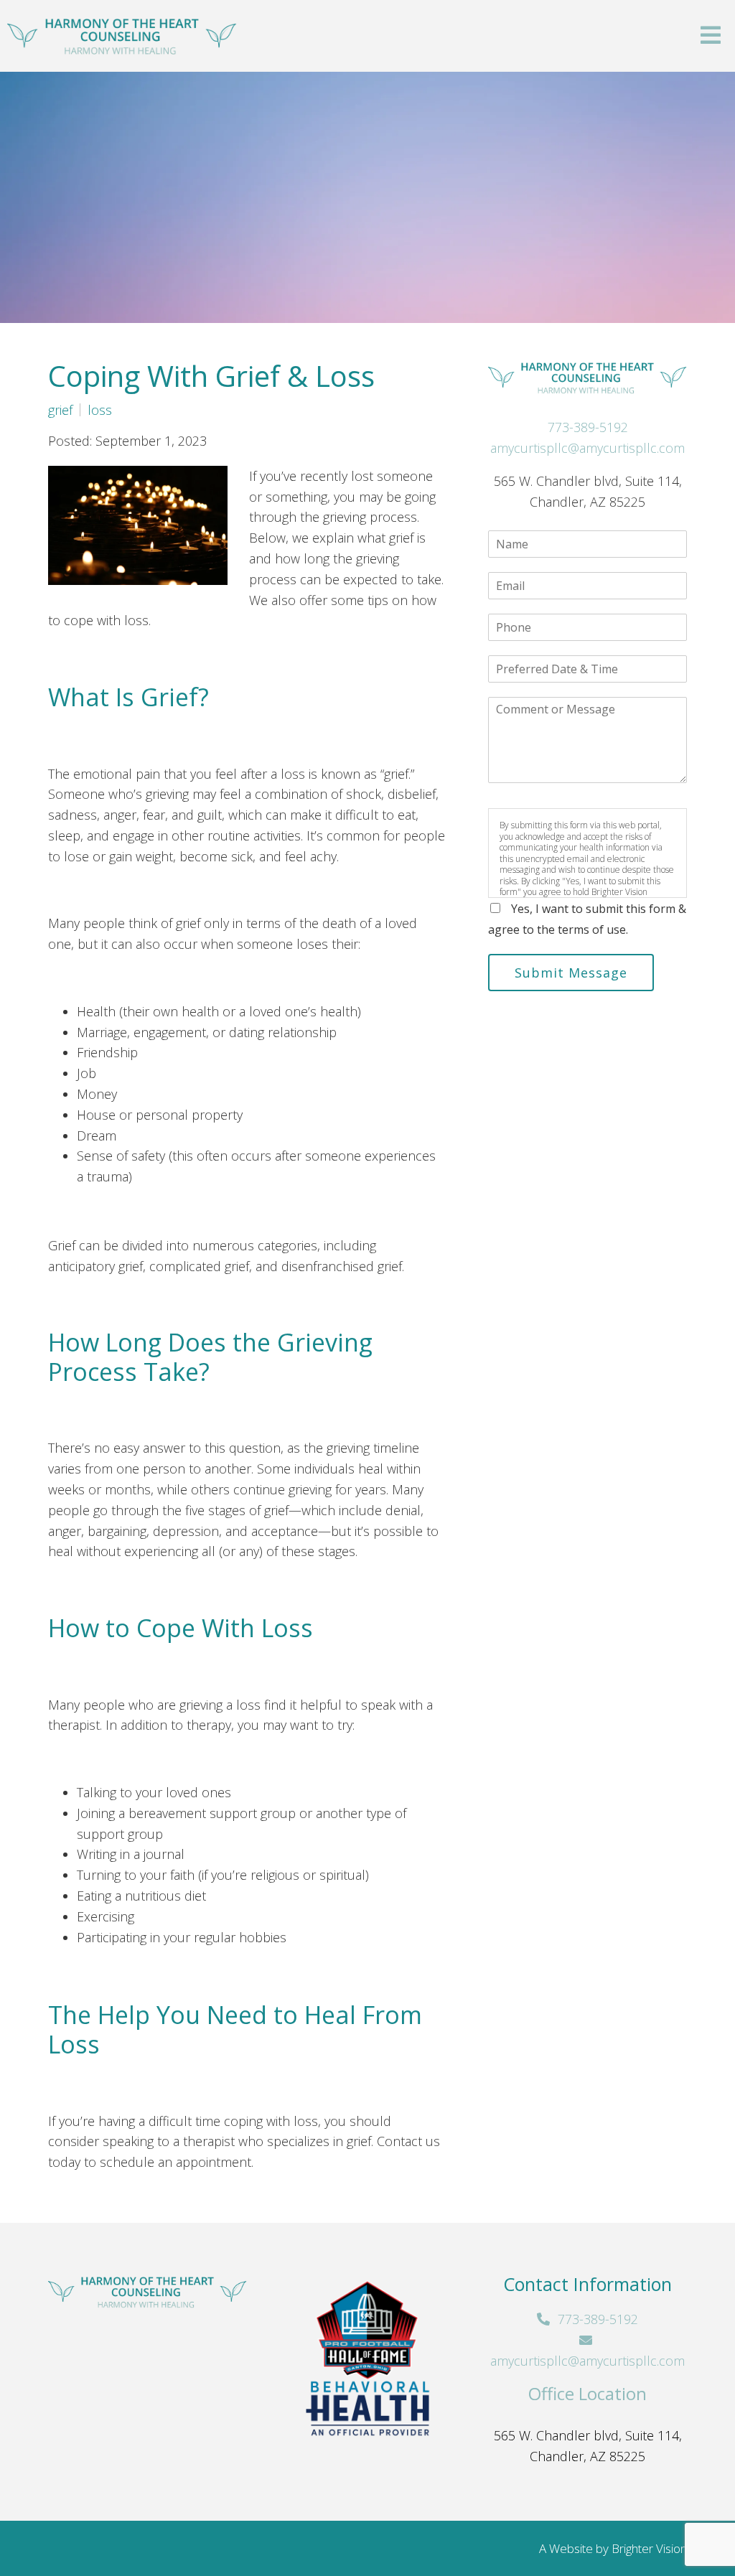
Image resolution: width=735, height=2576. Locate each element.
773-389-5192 (588, 427)
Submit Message (571, 973)
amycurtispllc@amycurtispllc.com (587, 448)
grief (60, 410)
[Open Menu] (711, 36)
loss (100, 410)
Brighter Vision (649, 2548)
